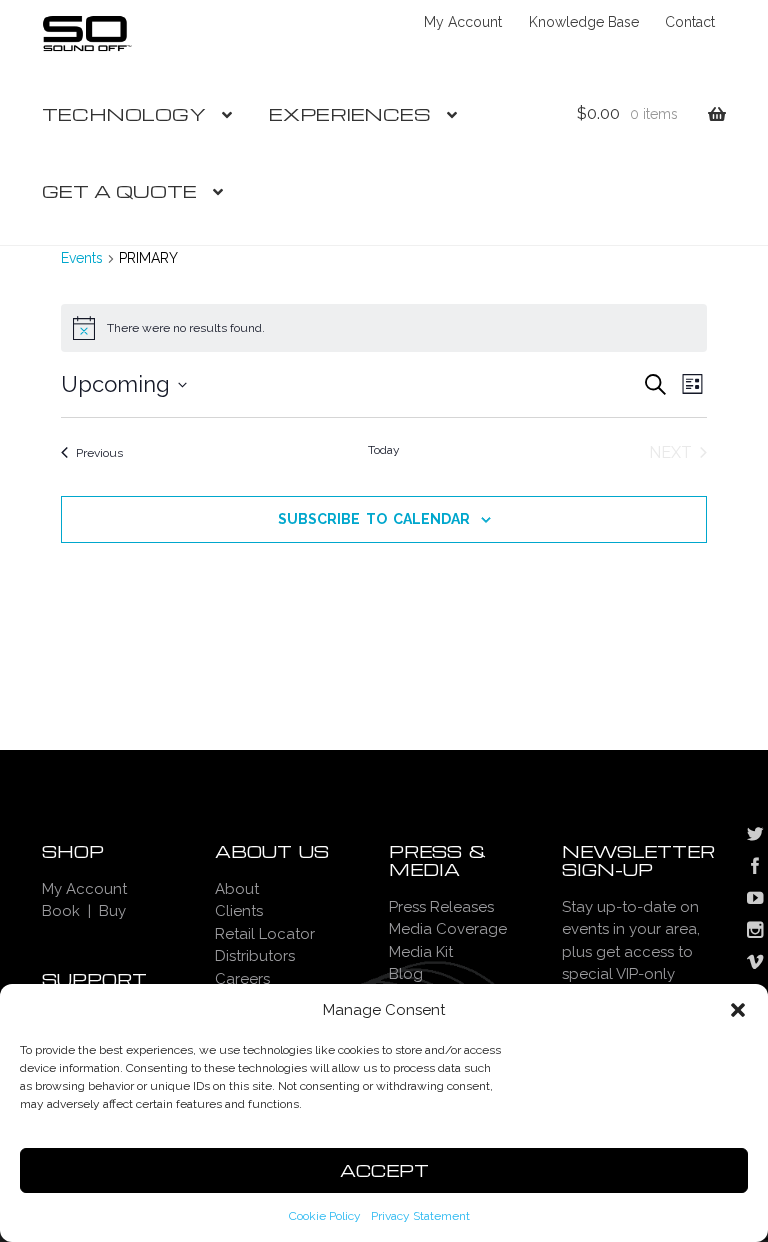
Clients (239, 911)
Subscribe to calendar (374, 519)
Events (82, 258)
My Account (463, 22)
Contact (690, 22)
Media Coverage (448, 929)
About (237, 889)
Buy (112, 911)
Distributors (255, 956)
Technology (124, 113)
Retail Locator (265, 934)
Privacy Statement (420, 1216)
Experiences (350, 113)
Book (61, 911)
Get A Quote (119, 190)
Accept (384, 1170)
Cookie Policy (325, 1216)
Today (384, 450)
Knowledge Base (584, 22)
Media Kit (421, 952)
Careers (242, 979)
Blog (406, 974)
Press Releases (441, 907)
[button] (738, 1010)
